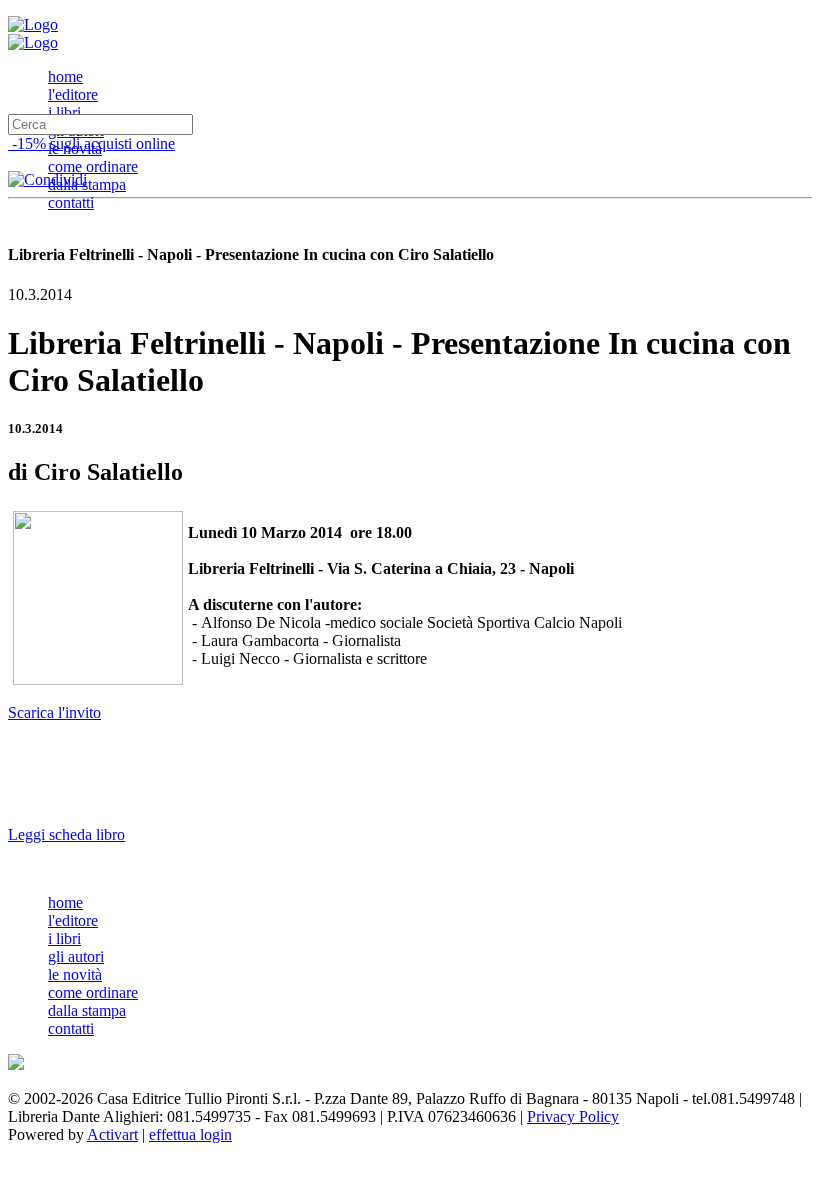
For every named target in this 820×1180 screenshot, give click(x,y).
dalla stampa (87, 184)
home (65, 76)
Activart (112, 1134)
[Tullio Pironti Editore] (33, 24)
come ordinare (93, 166)
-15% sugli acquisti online (91, 143)
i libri (64, 112)
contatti (71, 202)
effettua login (190, 1134)
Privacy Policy (573, 1116)
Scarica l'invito (54, 712)
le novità (75, 974)
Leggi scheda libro (66, 834)
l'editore (73, 94)
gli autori (76, 956)
